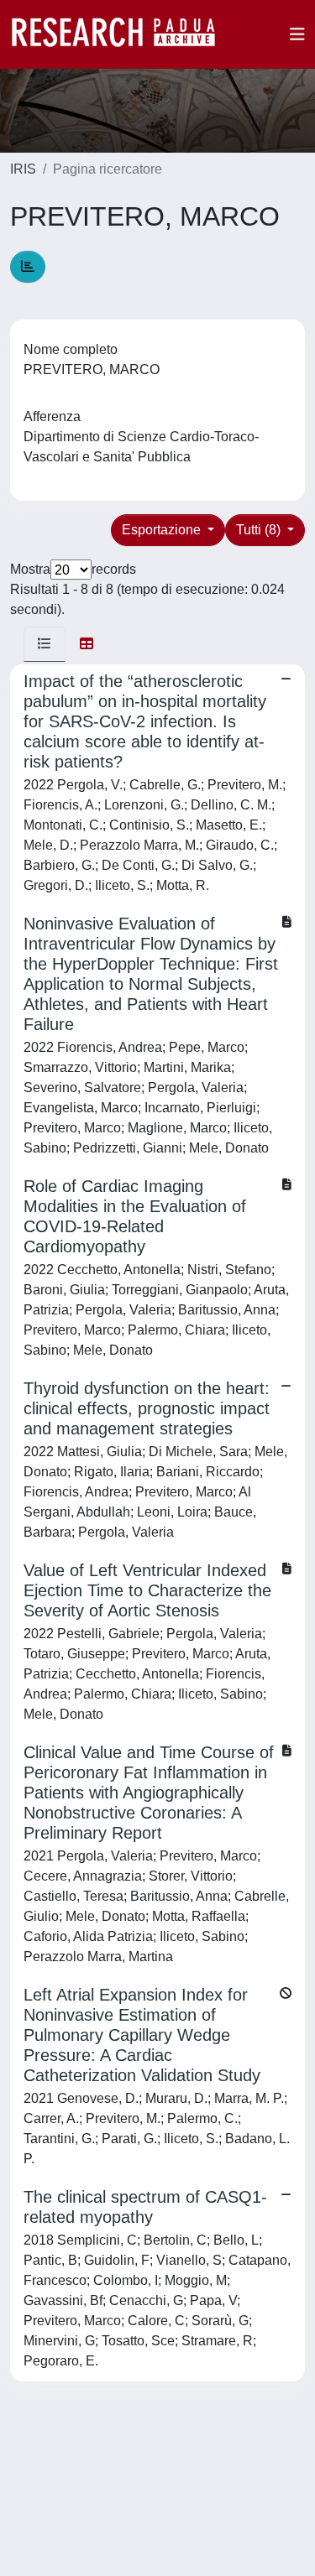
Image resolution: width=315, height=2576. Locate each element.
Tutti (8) (260, 530)
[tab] (45, 644)
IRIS (23, 169)
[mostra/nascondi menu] (297, 34)
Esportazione (163, 530)
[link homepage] (122, 34)
